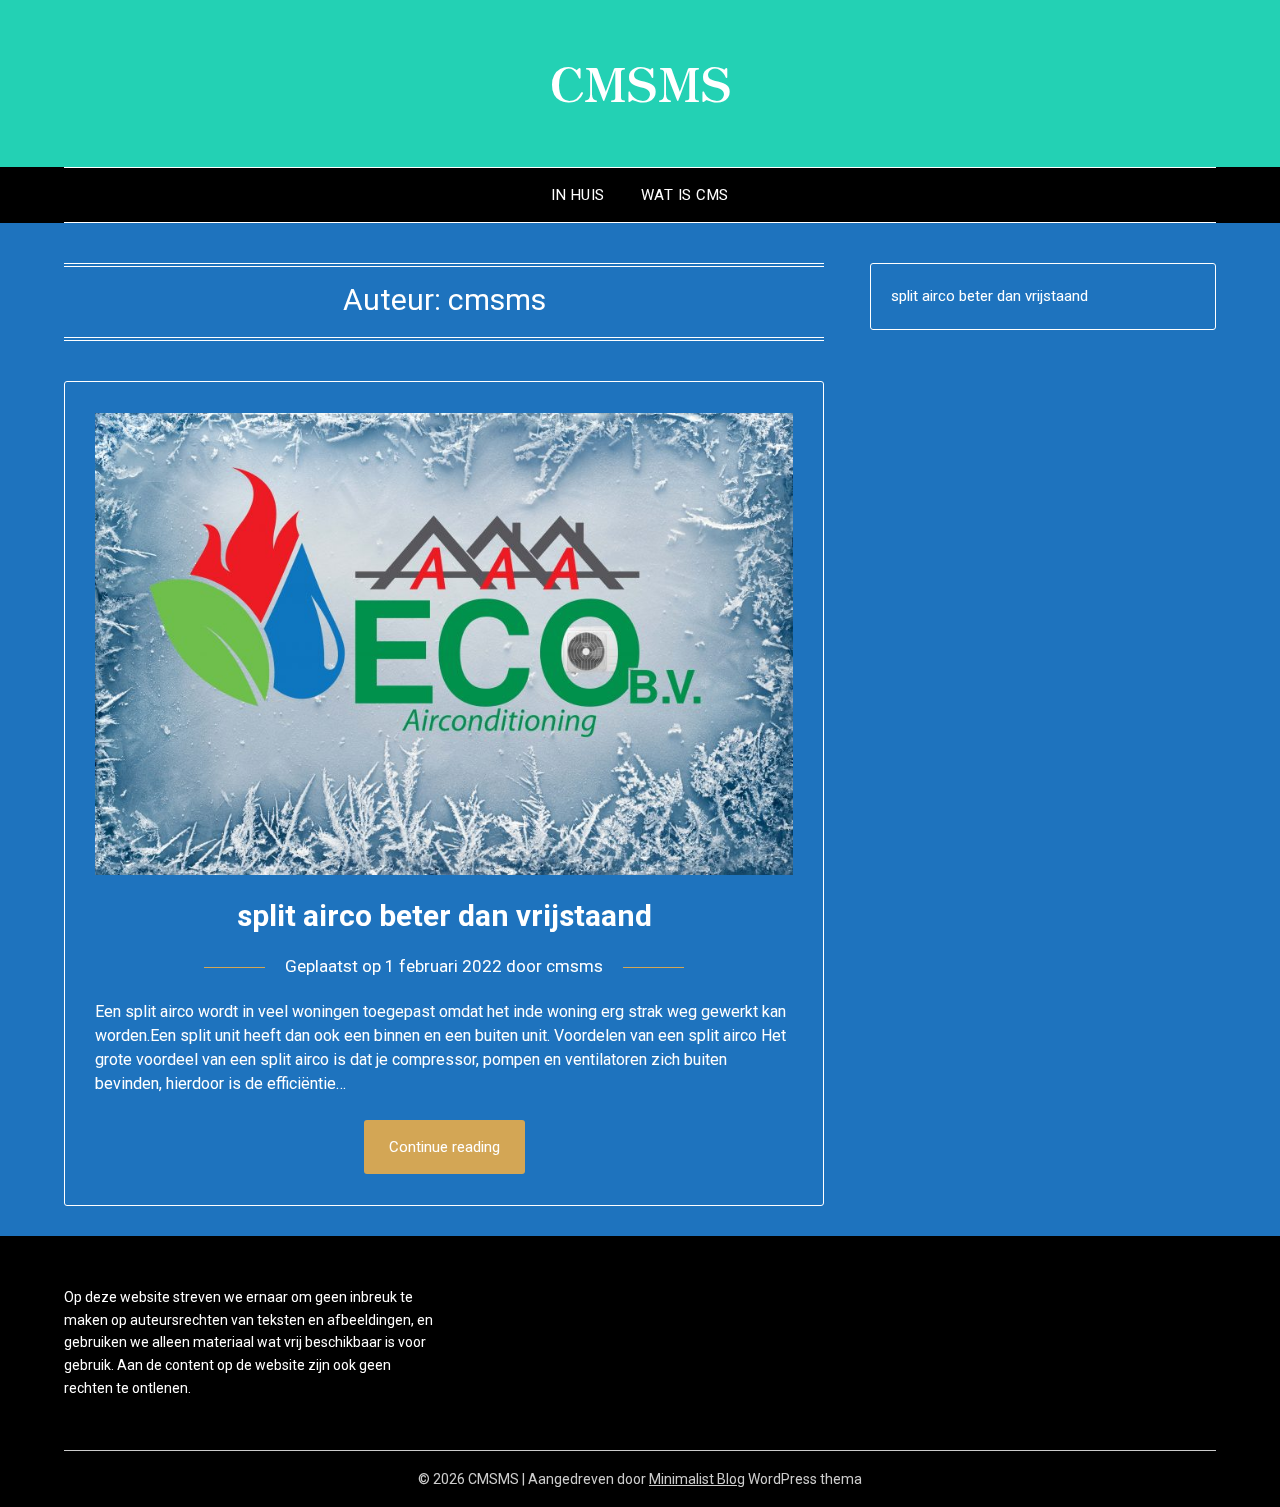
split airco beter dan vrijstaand (444, 915)
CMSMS (640, 81)
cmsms (574, 966)
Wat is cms (685, 195)
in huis (578, 195)
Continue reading (444, 1147)
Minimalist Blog (697, 1479)
